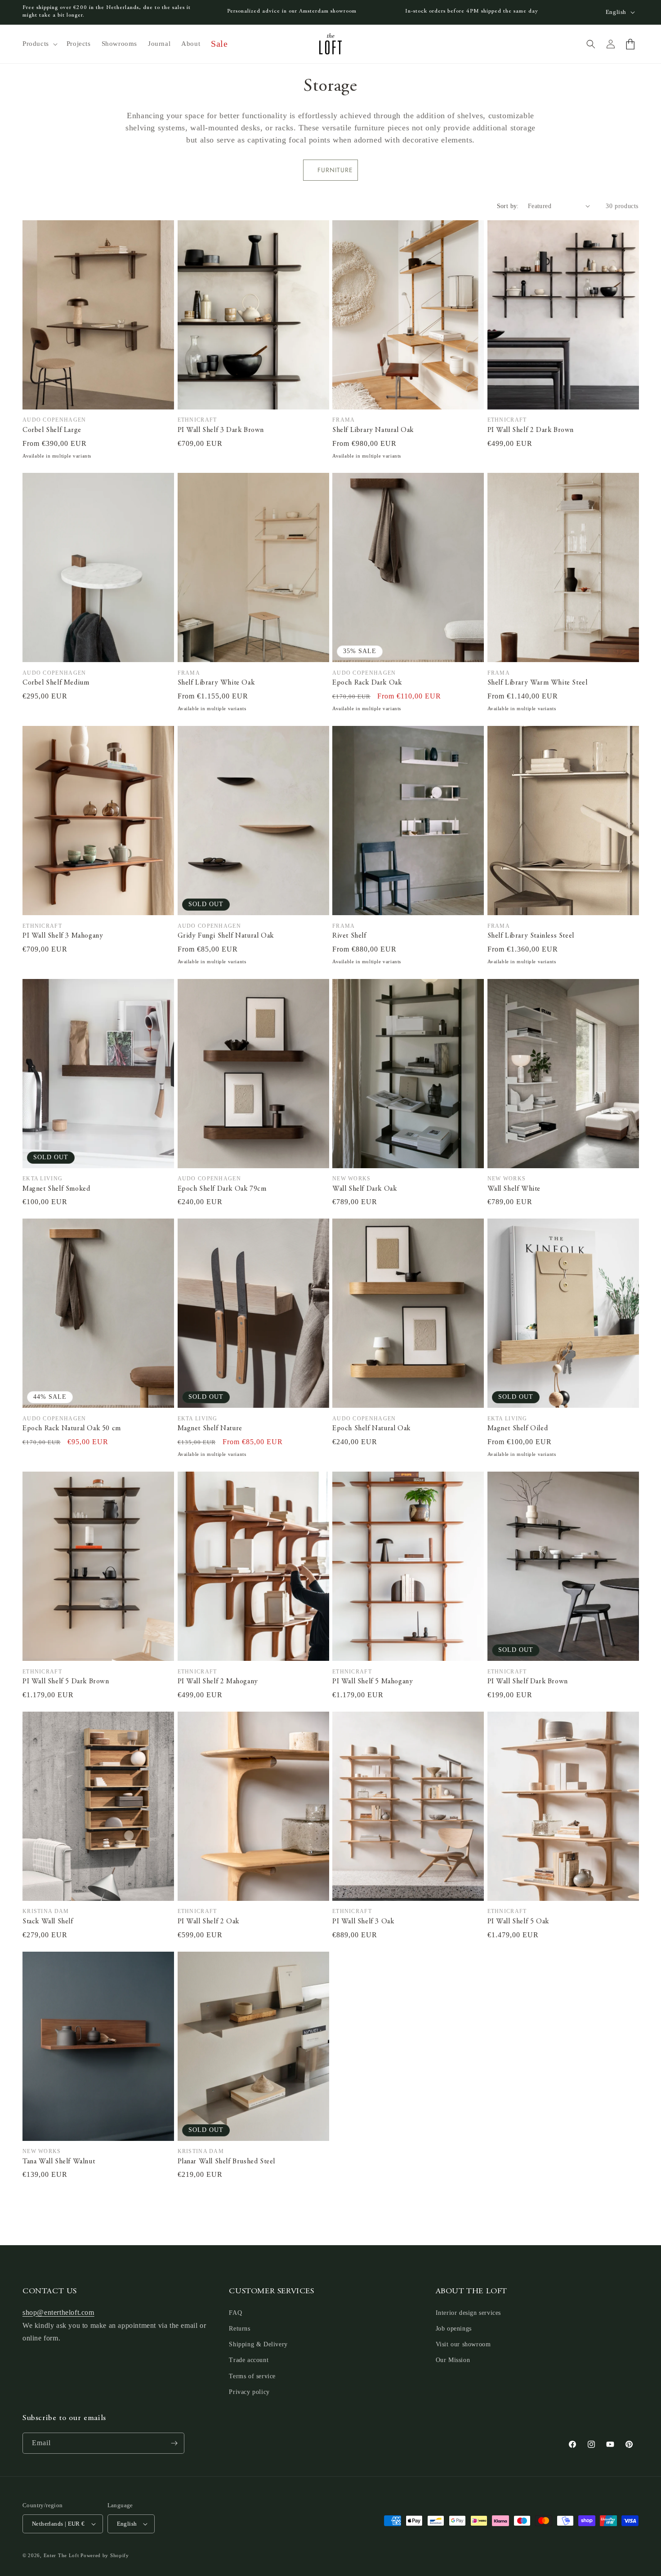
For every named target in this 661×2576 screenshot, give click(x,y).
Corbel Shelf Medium (56, 683)
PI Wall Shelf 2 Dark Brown (531, 430)
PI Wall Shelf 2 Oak (208, 1922)
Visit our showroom (463, 2344)
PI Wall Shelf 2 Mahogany (218, 1682)
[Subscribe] (174, 2443)
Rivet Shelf (349, 936)
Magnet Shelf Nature (210, 1428)
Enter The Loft (61, 2555)
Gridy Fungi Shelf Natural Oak (226, 936)
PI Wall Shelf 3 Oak (363, 1922)
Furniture (335, 170)
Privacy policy (249, 2392)
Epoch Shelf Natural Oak (371, 1428)
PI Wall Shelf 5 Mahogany (373, 1682)
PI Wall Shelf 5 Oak (518, 1922)
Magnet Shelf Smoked (56, 1189)
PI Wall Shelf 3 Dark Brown (221, 430)
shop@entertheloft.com (58, 2312)
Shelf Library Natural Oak (373, 430)
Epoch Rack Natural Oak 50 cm (72, 1428)
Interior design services (468, 2313)
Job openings (454, 2329)
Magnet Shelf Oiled (518, 1428)
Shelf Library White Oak (216, 683)
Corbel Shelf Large (52, 430)
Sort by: (508, 206)
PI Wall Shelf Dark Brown (528, 1682)
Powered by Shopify (105, 2555)
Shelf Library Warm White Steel (538, 683)
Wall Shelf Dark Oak (364, 1189)
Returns (239, 2329)
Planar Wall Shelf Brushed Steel (227, 2162)
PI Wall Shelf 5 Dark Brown (66, 1682)
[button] (39, 44)
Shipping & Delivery (258, 2344)
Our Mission (453, 2360)
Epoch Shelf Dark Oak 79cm (222, 1189)
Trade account (249, 2360)
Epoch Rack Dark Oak (367, 683)
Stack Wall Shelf (48, 1922)
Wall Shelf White (514, 1189)
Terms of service (252, 2376)
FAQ (235, 2313)
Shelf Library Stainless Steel (531, 936)
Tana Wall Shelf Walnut (59, 2162)
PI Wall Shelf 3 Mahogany (63, 936)
